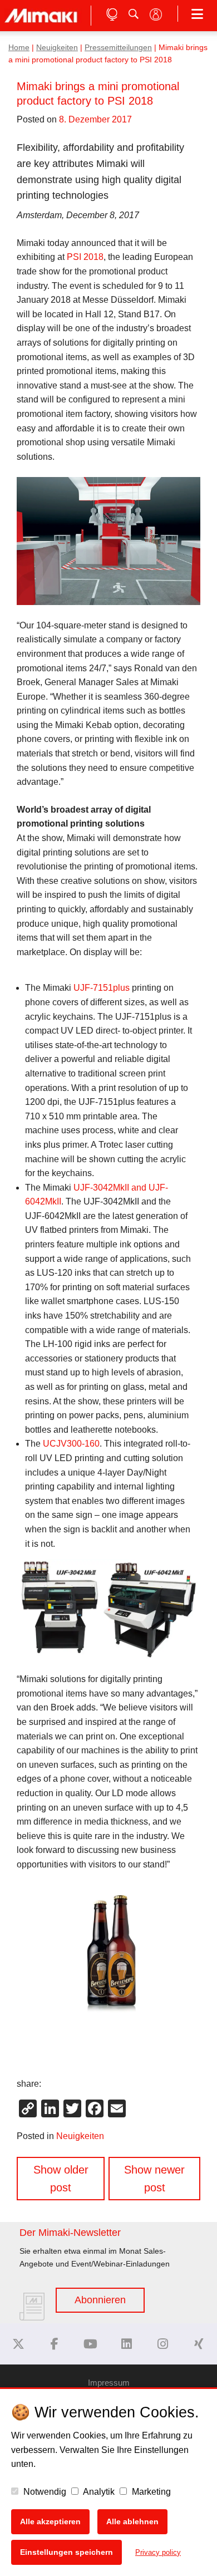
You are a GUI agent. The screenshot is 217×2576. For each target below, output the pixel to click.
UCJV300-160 (71, 1444)
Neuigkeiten (57, 48)
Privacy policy (158, 2552)
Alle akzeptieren (50, 2521)
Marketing (150, 2492)
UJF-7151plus (102, 988)
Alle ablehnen (132, 2521)
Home (19, 48)
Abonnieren (100, 2300)
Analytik (98, 2492)
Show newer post (154, 2179)
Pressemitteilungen (118, 48)
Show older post (61, 2179)
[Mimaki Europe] (18, 2344)
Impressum (109, 2383)
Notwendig (44, 2492)
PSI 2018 (85, 257)
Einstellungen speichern (66, 2552)
